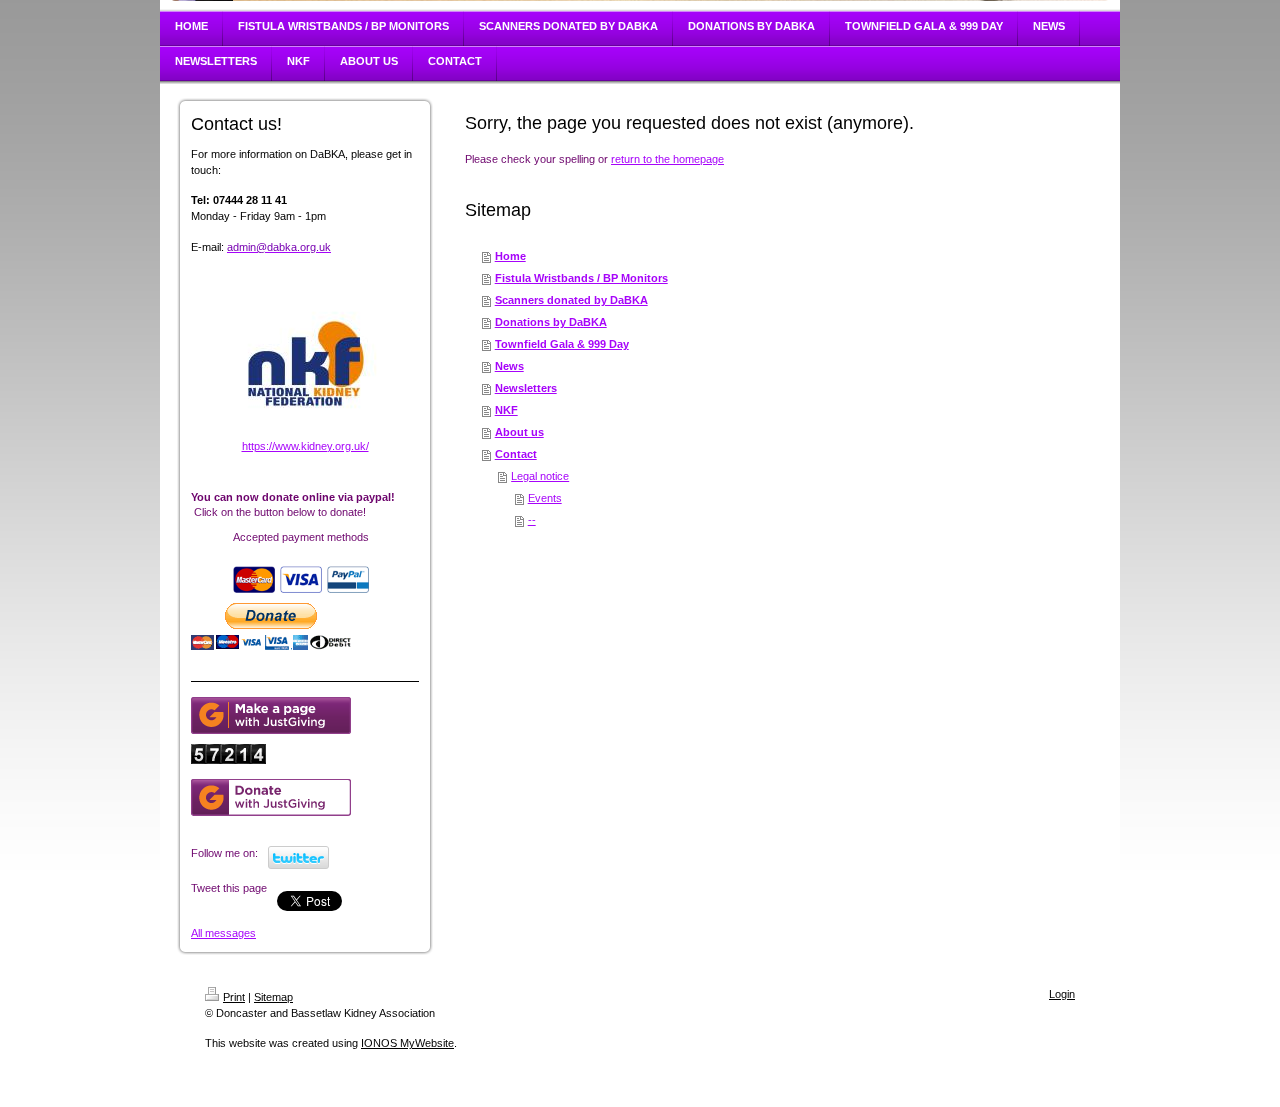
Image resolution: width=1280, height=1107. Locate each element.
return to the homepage (667, 159)
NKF (506, 410)
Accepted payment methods (301, 537)
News (509, 366)
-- (532, 520)
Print (234, 997)
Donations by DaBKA (551, 322)
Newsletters (526, 388)
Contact (516, 454)
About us (519, 432)
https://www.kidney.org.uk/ (305, 446)
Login (1062, 994)
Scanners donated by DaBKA (571, 300)
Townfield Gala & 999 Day (562, 344)
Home (510, 256)
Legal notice (540, 476)
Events (545, 498)
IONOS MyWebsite (407, 1043)
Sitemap (273, 997)
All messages (223, 933)
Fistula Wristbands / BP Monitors (581, 278)
